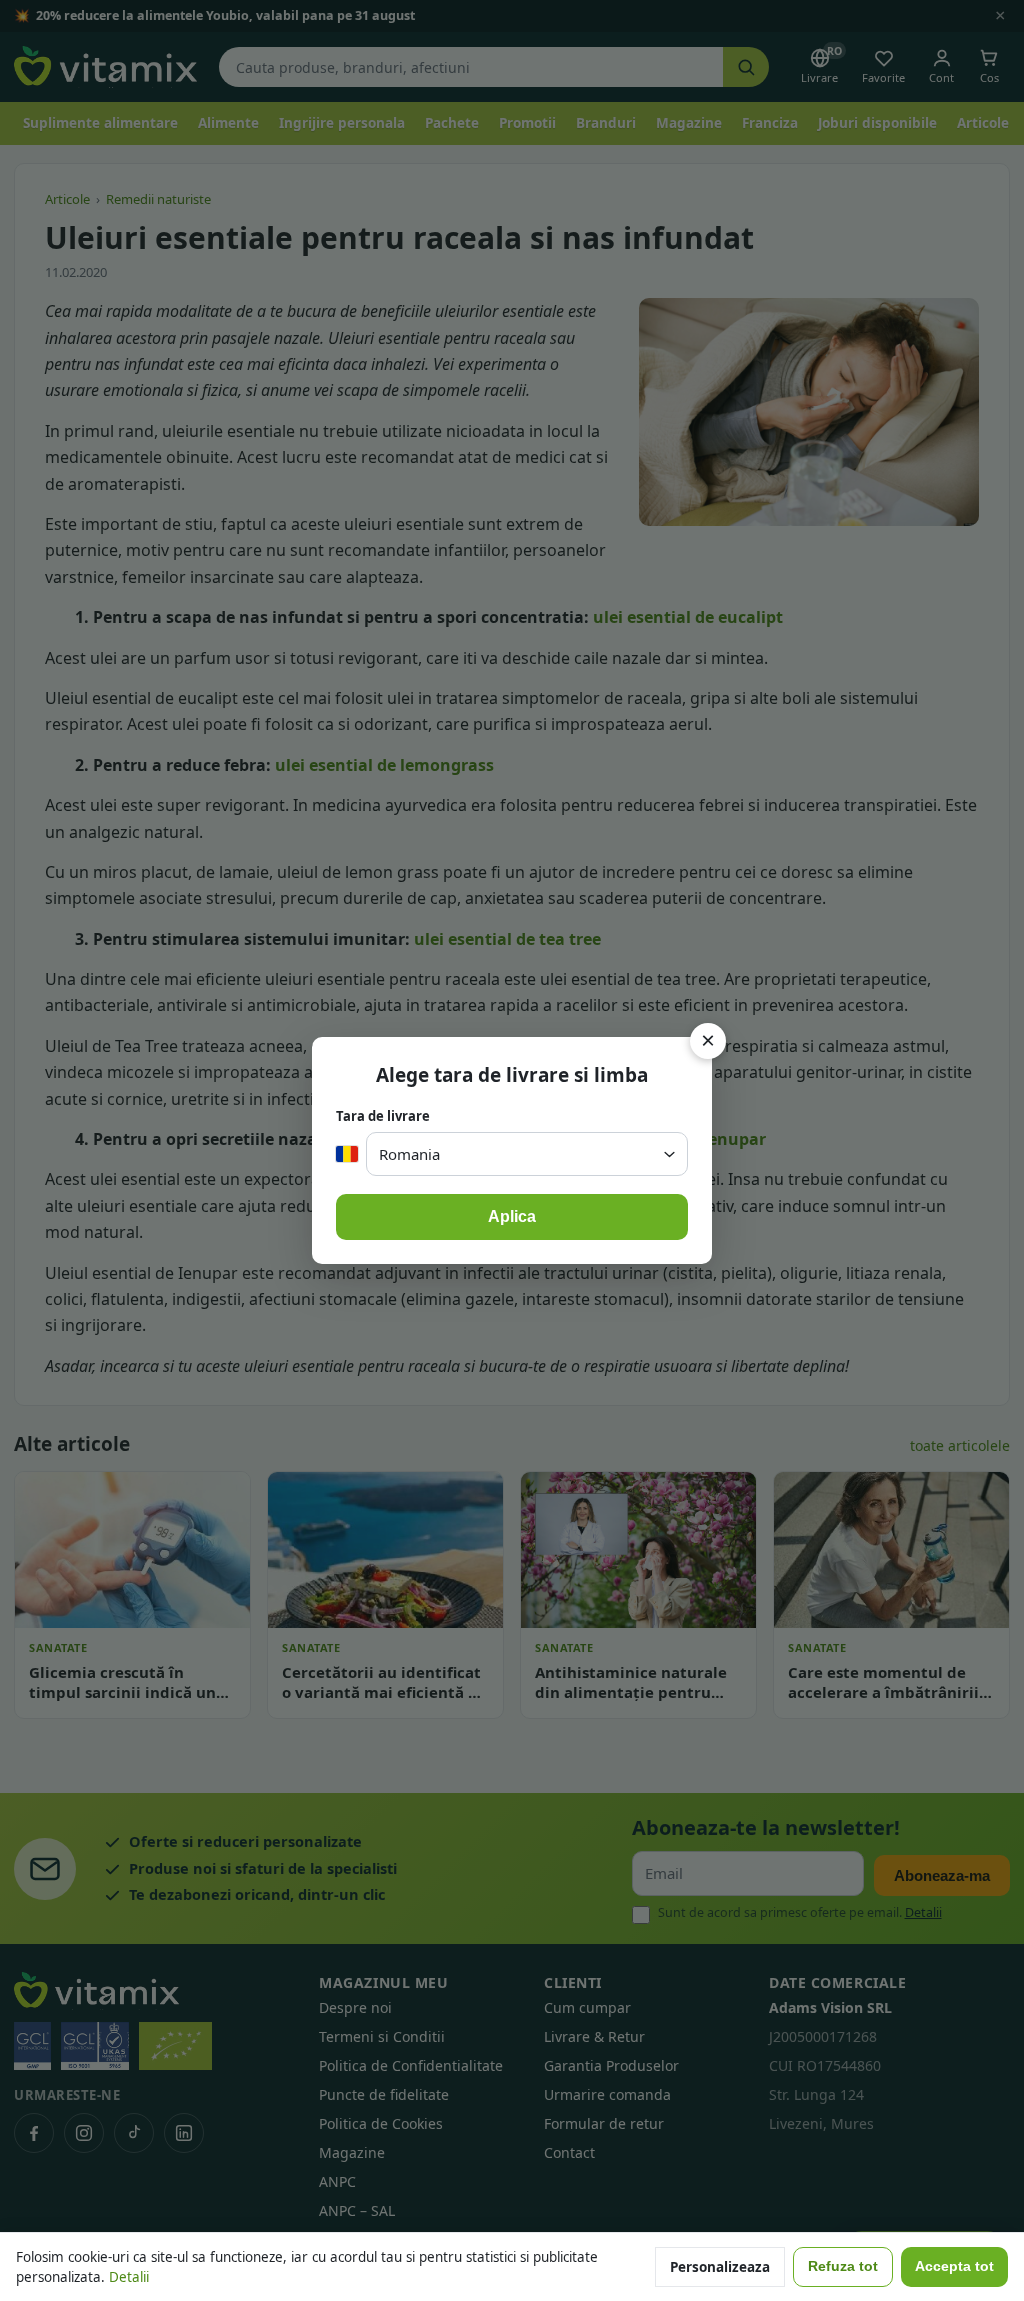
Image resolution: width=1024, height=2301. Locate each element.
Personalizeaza (720, 2267)
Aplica (512, 1216)
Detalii (129, 2277)
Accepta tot (954, 2266)
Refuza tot (843, 2266)
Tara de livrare (383, 1116)
